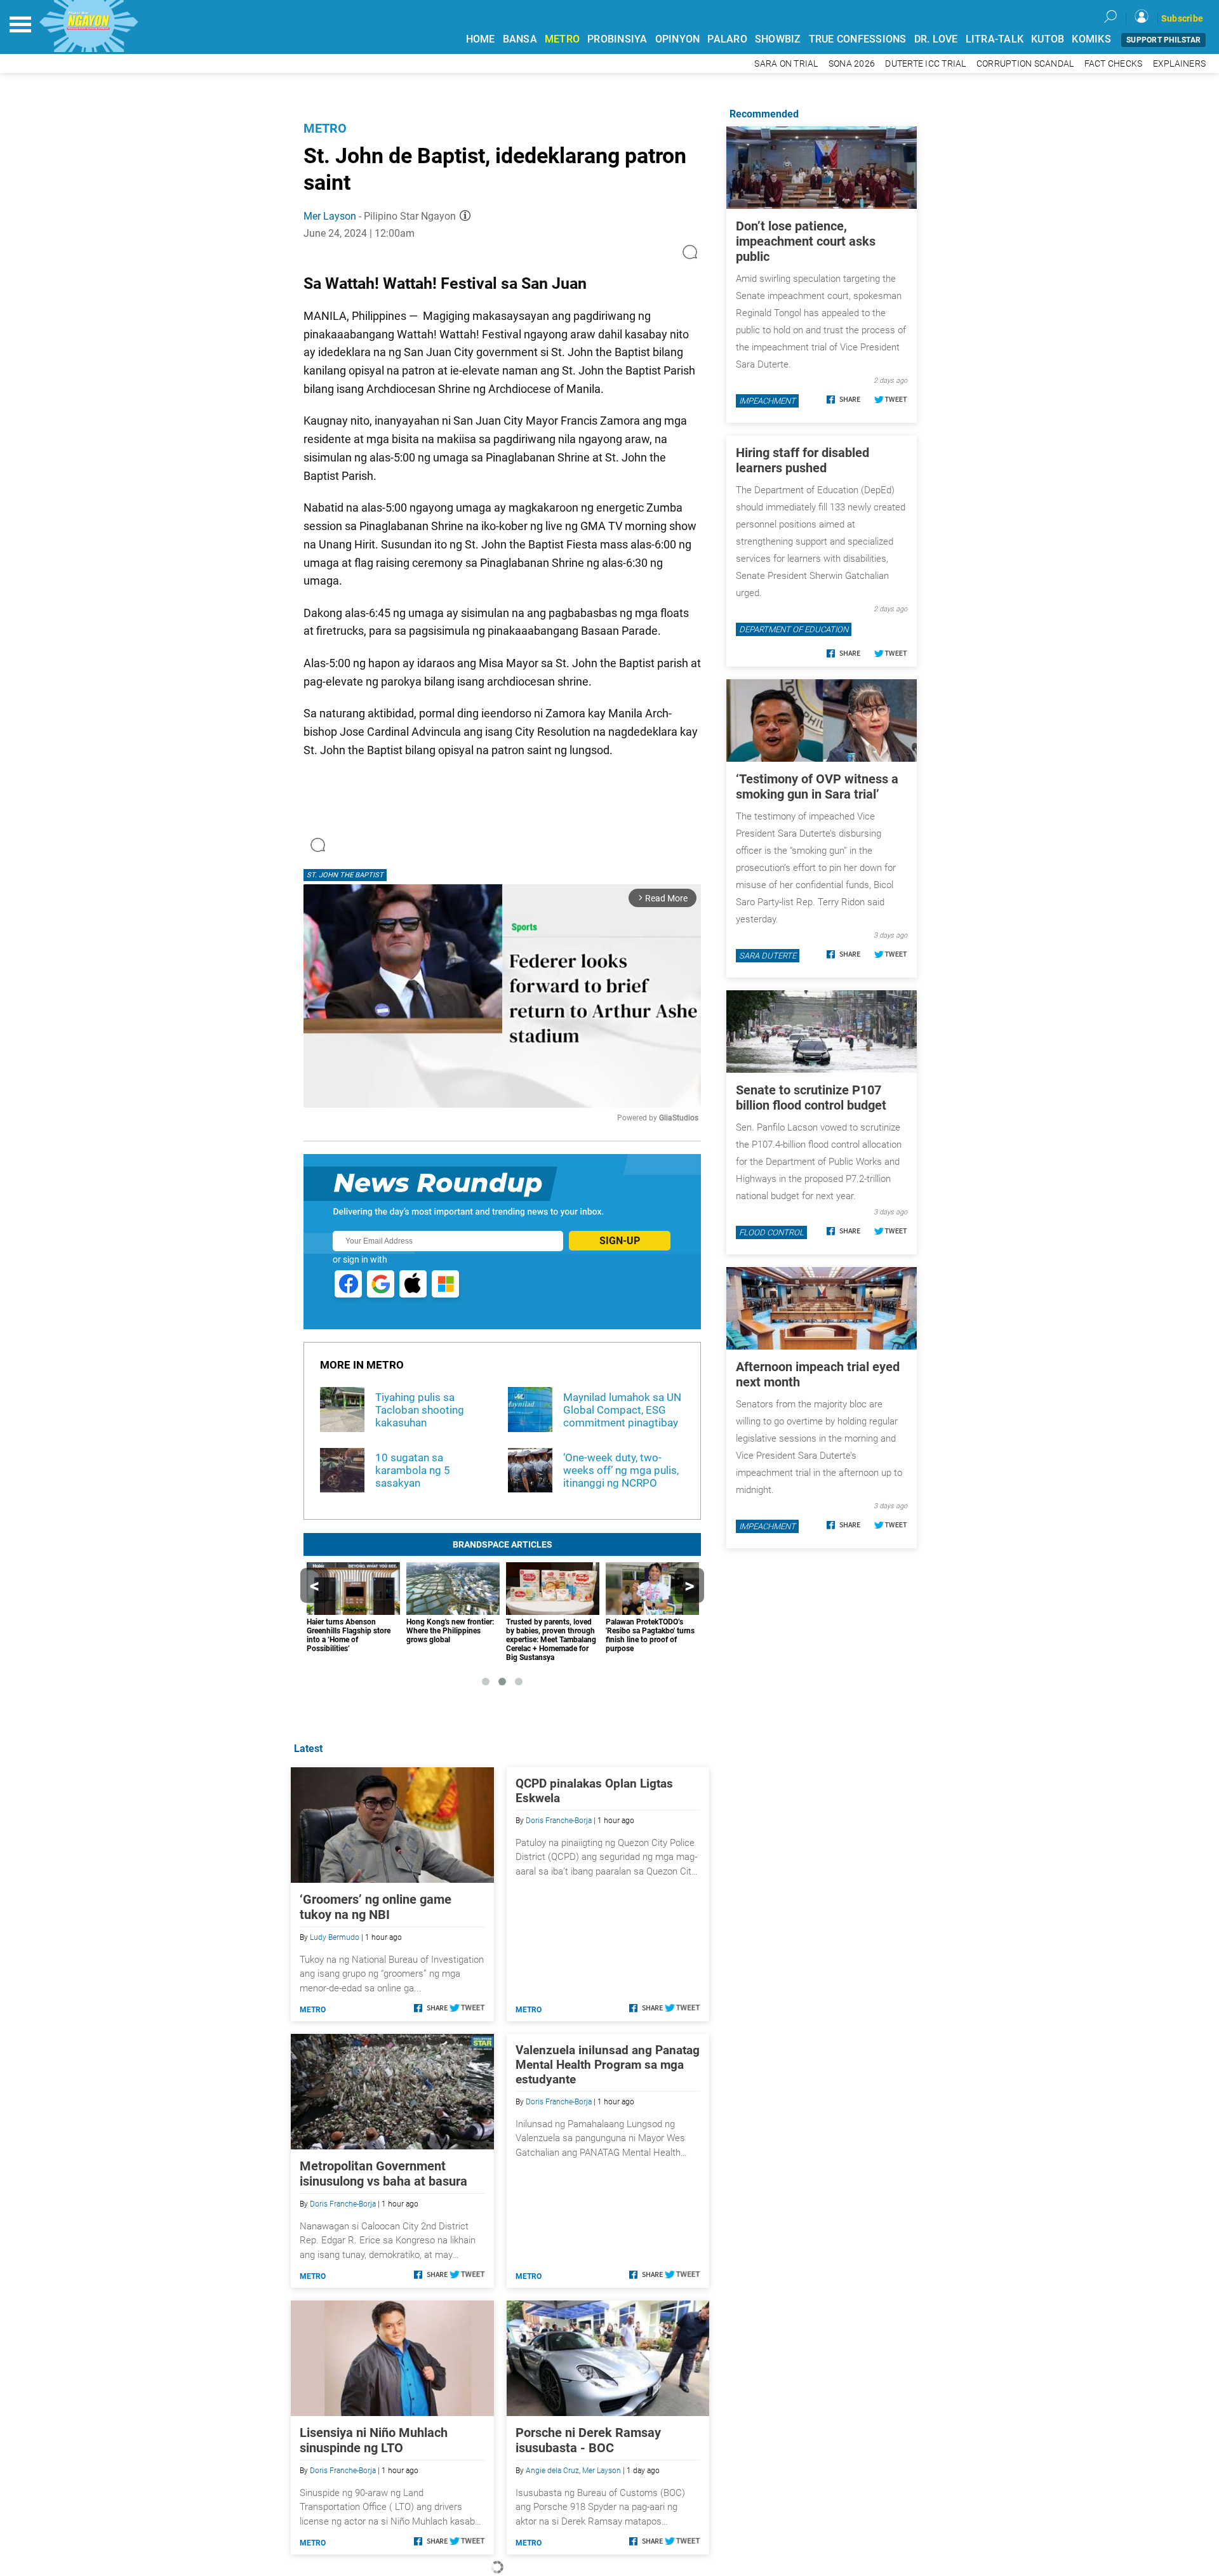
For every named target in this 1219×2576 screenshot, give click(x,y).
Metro (325, 128)
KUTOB (1048, 39)
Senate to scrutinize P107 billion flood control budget (811, 1098)
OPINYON (678, 39)
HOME (481, 39)
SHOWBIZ (778, 39)
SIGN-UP (620, 1241)
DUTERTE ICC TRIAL (925, 64)
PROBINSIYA (617, 39)
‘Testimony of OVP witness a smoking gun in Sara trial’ (817, 787)
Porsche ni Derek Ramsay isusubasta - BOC (588, 2440)
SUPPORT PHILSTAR (1163, 40)
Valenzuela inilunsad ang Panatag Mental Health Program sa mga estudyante (608, 2065)
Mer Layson (330, 216)
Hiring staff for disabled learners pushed (803, 460)
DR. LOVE (936, 39)
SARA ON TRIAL (786, 64)
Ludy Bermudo (335, 1937)
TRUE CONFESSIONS (858, 39)
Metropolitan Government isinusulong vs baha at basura (383, 2174)
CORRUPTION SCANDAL (1025, 64)
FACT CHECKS (1114, 64)
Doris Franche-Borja (559, 1821)
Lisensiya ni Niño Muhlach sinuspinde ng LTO (374, 2440)
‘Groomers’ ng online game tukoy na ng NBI (376, 1907)
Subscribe (1182, 18)
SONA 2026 (852, 64)
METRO (562, 39)
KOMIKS (1091, 39)
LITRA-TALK (995, 39)
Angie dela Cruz (552, 2471)
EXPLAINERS (1180, 64)
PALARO (727, 39)
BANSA (520, 39)
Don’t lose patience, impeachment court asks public (806, 241)
